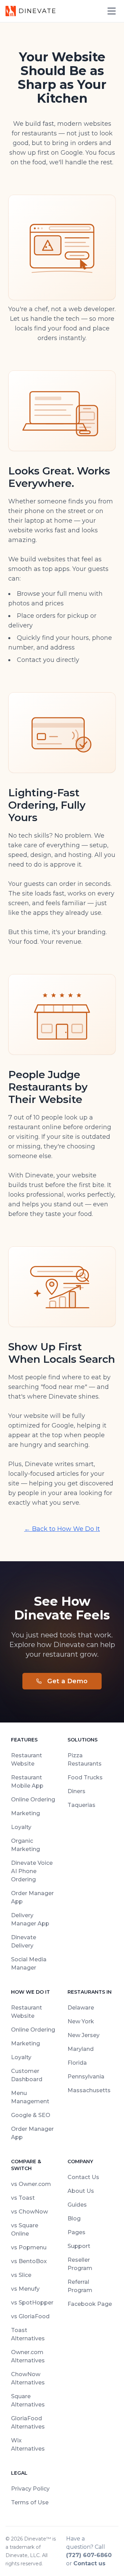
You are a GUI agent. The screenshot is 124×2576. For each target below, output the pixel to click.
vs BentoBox (29, 2261)
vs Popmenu (29, 2247)
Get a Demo (68, 1681)
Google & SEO (31, 2115)
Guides (77, 2205)
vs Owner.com (31, 2184)
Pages (76, 2232)
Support (79, 2246)
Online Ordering (33, 1800)
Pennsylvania (86, 2077)
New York (81, 2021)
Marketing (25, 1813)
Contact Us (83, 2177)
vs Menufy (25, 2289)
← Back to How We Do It (62, 1529)
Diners (76, 1791)
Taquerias (81, 1805)
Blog (74, 2219)
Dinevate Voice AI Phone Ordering (32, 1871)
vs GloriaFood (30, 2316)
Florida (77, 2063)
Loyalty (21, 1827)
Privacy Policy (30, 2489)
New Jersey (84, 2035)
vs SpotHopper (32, 2303)
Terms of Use (30, 2502)
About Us (81, 2191)
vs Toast (23, 2198)
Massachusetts (89, 2090)
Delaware (81, 2008)
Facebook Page (90, 2304)
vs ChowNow (29, 2212)
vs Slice (21, 2275)
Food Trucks (85, 1777)
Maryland (81, 2049)
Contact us (89, 2563)
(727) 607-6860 (89, 2555)
